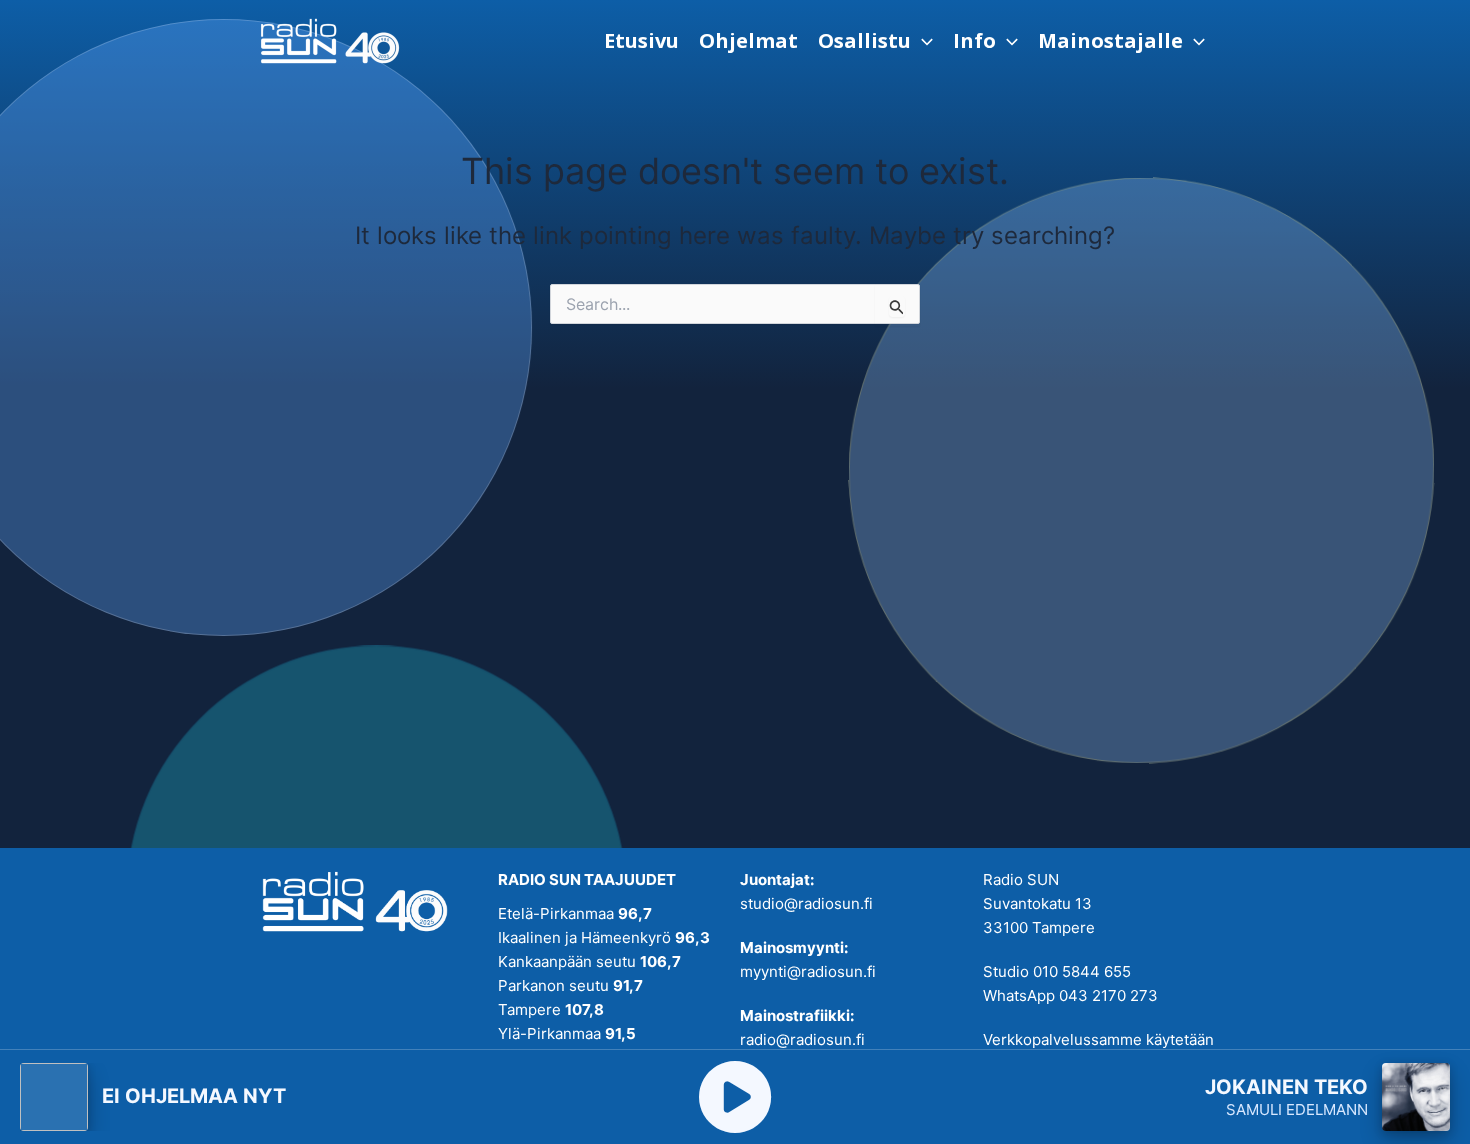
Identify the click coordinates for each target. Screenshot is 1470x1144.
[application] (922, 41)
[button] (875, 41)
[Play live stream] (735, 1097)
